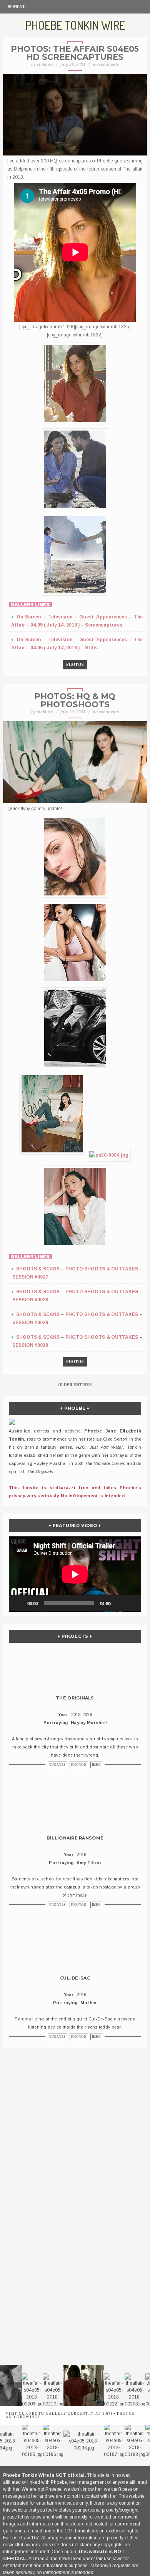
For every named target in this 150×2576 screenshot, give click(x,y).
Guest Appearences (103, 617)
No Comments (106, 65)
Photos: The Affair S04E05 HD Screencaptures (75, 53)
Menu (19, 7)
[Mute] (119, 1603)
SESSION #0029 (30, 1323)
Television (60, 617)
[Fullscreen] (131, 1603)
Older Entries (75, 1385)
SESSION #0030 (30, 1345)
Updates (57, 1765)
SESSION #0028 (30, 1300)
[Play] (19, 1603)
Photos (75, 665)
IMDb (96, 1765)
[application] (75, 1573)
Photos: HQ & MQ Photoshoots (75, 700)
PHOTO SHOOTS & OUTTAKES (102, 1269)
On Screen (29, 617)
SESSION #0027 (30, 1277)
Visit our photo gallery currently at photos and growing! (70, 2415)
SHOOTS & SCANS (38, 1269)
